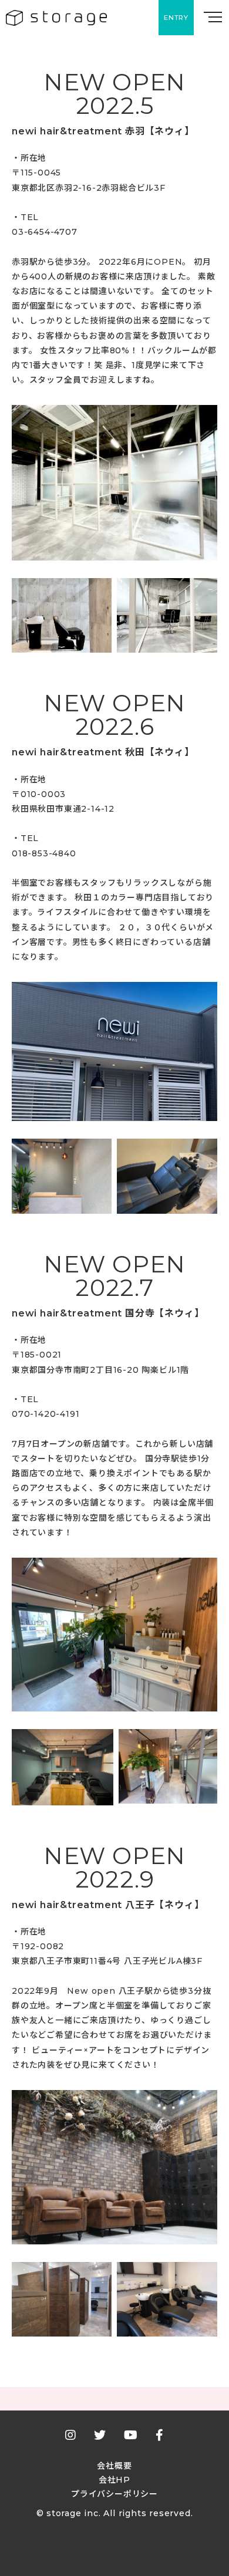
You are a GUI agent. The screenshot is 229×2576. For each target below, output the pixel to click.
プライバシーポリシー (114, 2494)
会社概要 (114, 2466)
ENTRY (176, 18)
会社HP (114, 2480)
